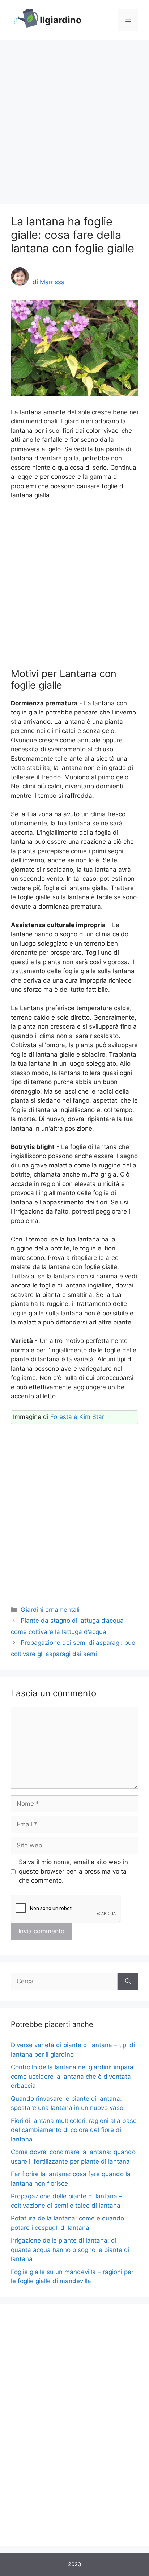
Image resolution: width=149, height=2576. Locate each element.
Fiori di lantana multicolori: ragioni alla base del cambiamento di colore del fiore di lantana (74, 2130)
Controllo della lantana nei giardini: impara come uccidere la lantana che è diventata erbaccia (72, 2076)
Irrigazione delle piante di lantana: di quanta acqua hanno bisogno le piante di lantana (70, 2250)
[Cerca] (128, 1982)
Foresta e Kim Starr (78, 1417)
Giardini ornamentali (50, 1610)
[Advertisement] (74, 118)
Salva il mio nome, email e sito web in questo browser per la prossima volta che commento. (73, 1871)
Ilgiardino (61, 20)
